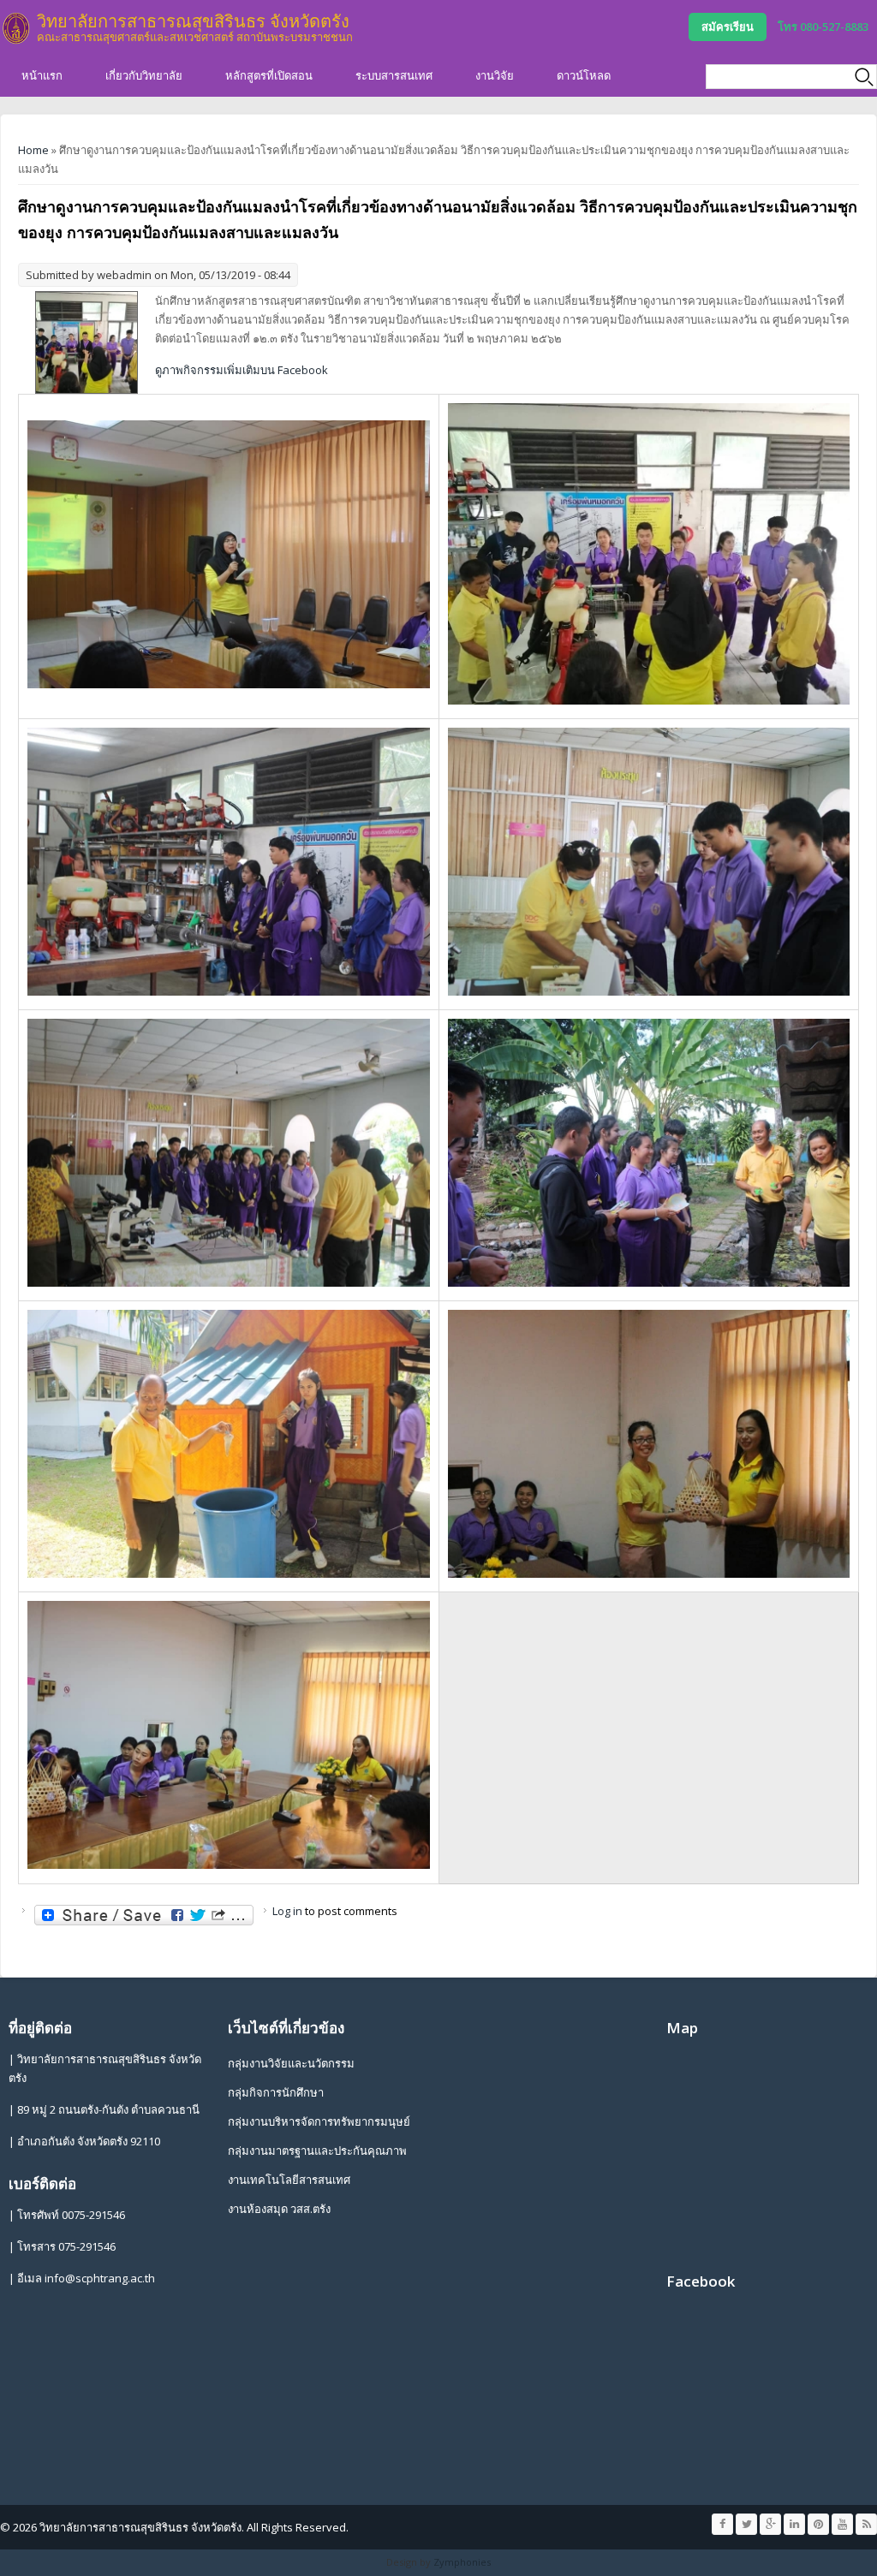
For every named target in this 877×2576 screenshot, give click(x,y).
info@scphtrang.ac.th (100, 2278)
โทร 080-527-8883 (823, 27)
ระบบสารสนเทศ (394, 75)
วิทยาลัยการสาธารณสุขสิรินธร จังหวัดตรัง (193, 21)
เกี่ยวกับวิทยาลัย (144, 75)
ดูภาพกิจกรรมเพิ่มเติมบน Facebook (242, 370)
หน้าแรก (42, 75)
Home (33, 150)
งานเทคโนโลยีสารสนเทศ (289, 2180)
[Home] (16, 28)
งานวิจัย (495, 75)
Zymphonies (462, 2562)
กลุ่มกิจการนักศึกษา (276, 2092)
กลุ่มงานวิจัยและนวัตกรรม (291, 2063)
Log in (287, 1911)
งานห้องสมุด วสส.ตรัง (279, 2209)
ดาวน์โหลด (584, 75)
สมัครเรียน (728, 27)
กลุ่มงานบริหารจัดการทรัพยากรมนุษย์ (319, 2121)
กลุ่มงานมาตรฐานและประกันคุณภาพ (317, 2151)
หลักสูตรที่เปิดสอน (269, 75)
